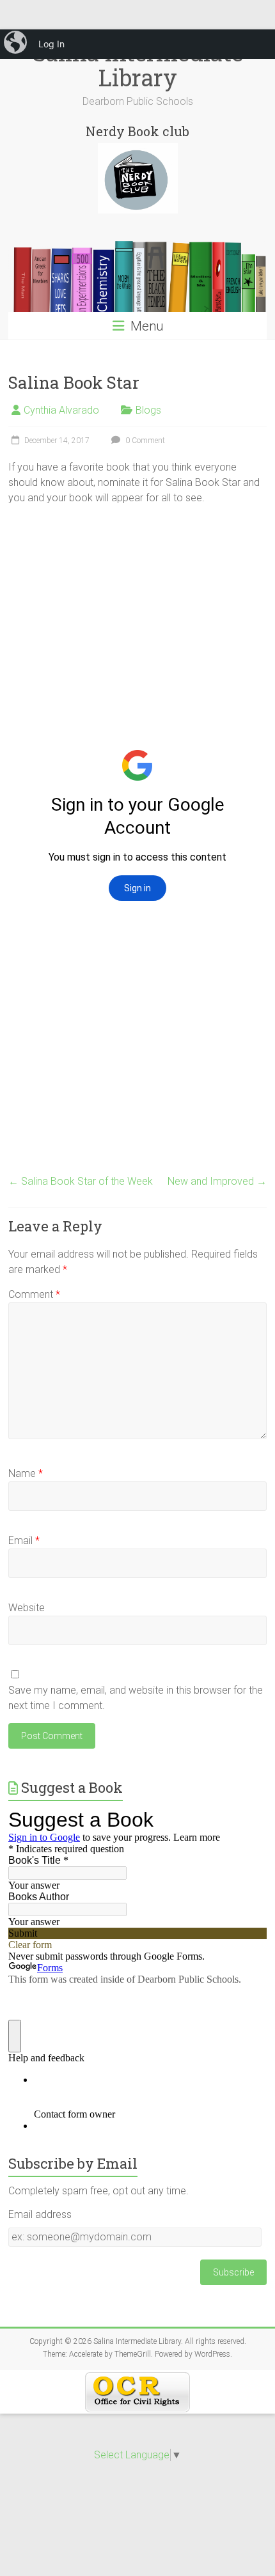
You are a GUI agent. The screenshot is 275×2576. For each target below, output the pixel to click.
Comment (34, 1294)
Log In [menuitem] (51, 44)
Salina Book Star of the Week (81, 1181)
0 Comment (144, 441)
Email (24, 1541)
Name (26, 1473)
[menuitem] (17, 44)
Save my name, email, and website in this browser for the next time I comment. (136, 1698)
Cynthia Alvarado (61, 410)
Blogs (148, 410)
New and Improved (217, 1181)
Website (27, 1608)
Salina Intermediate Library (138, 65)
